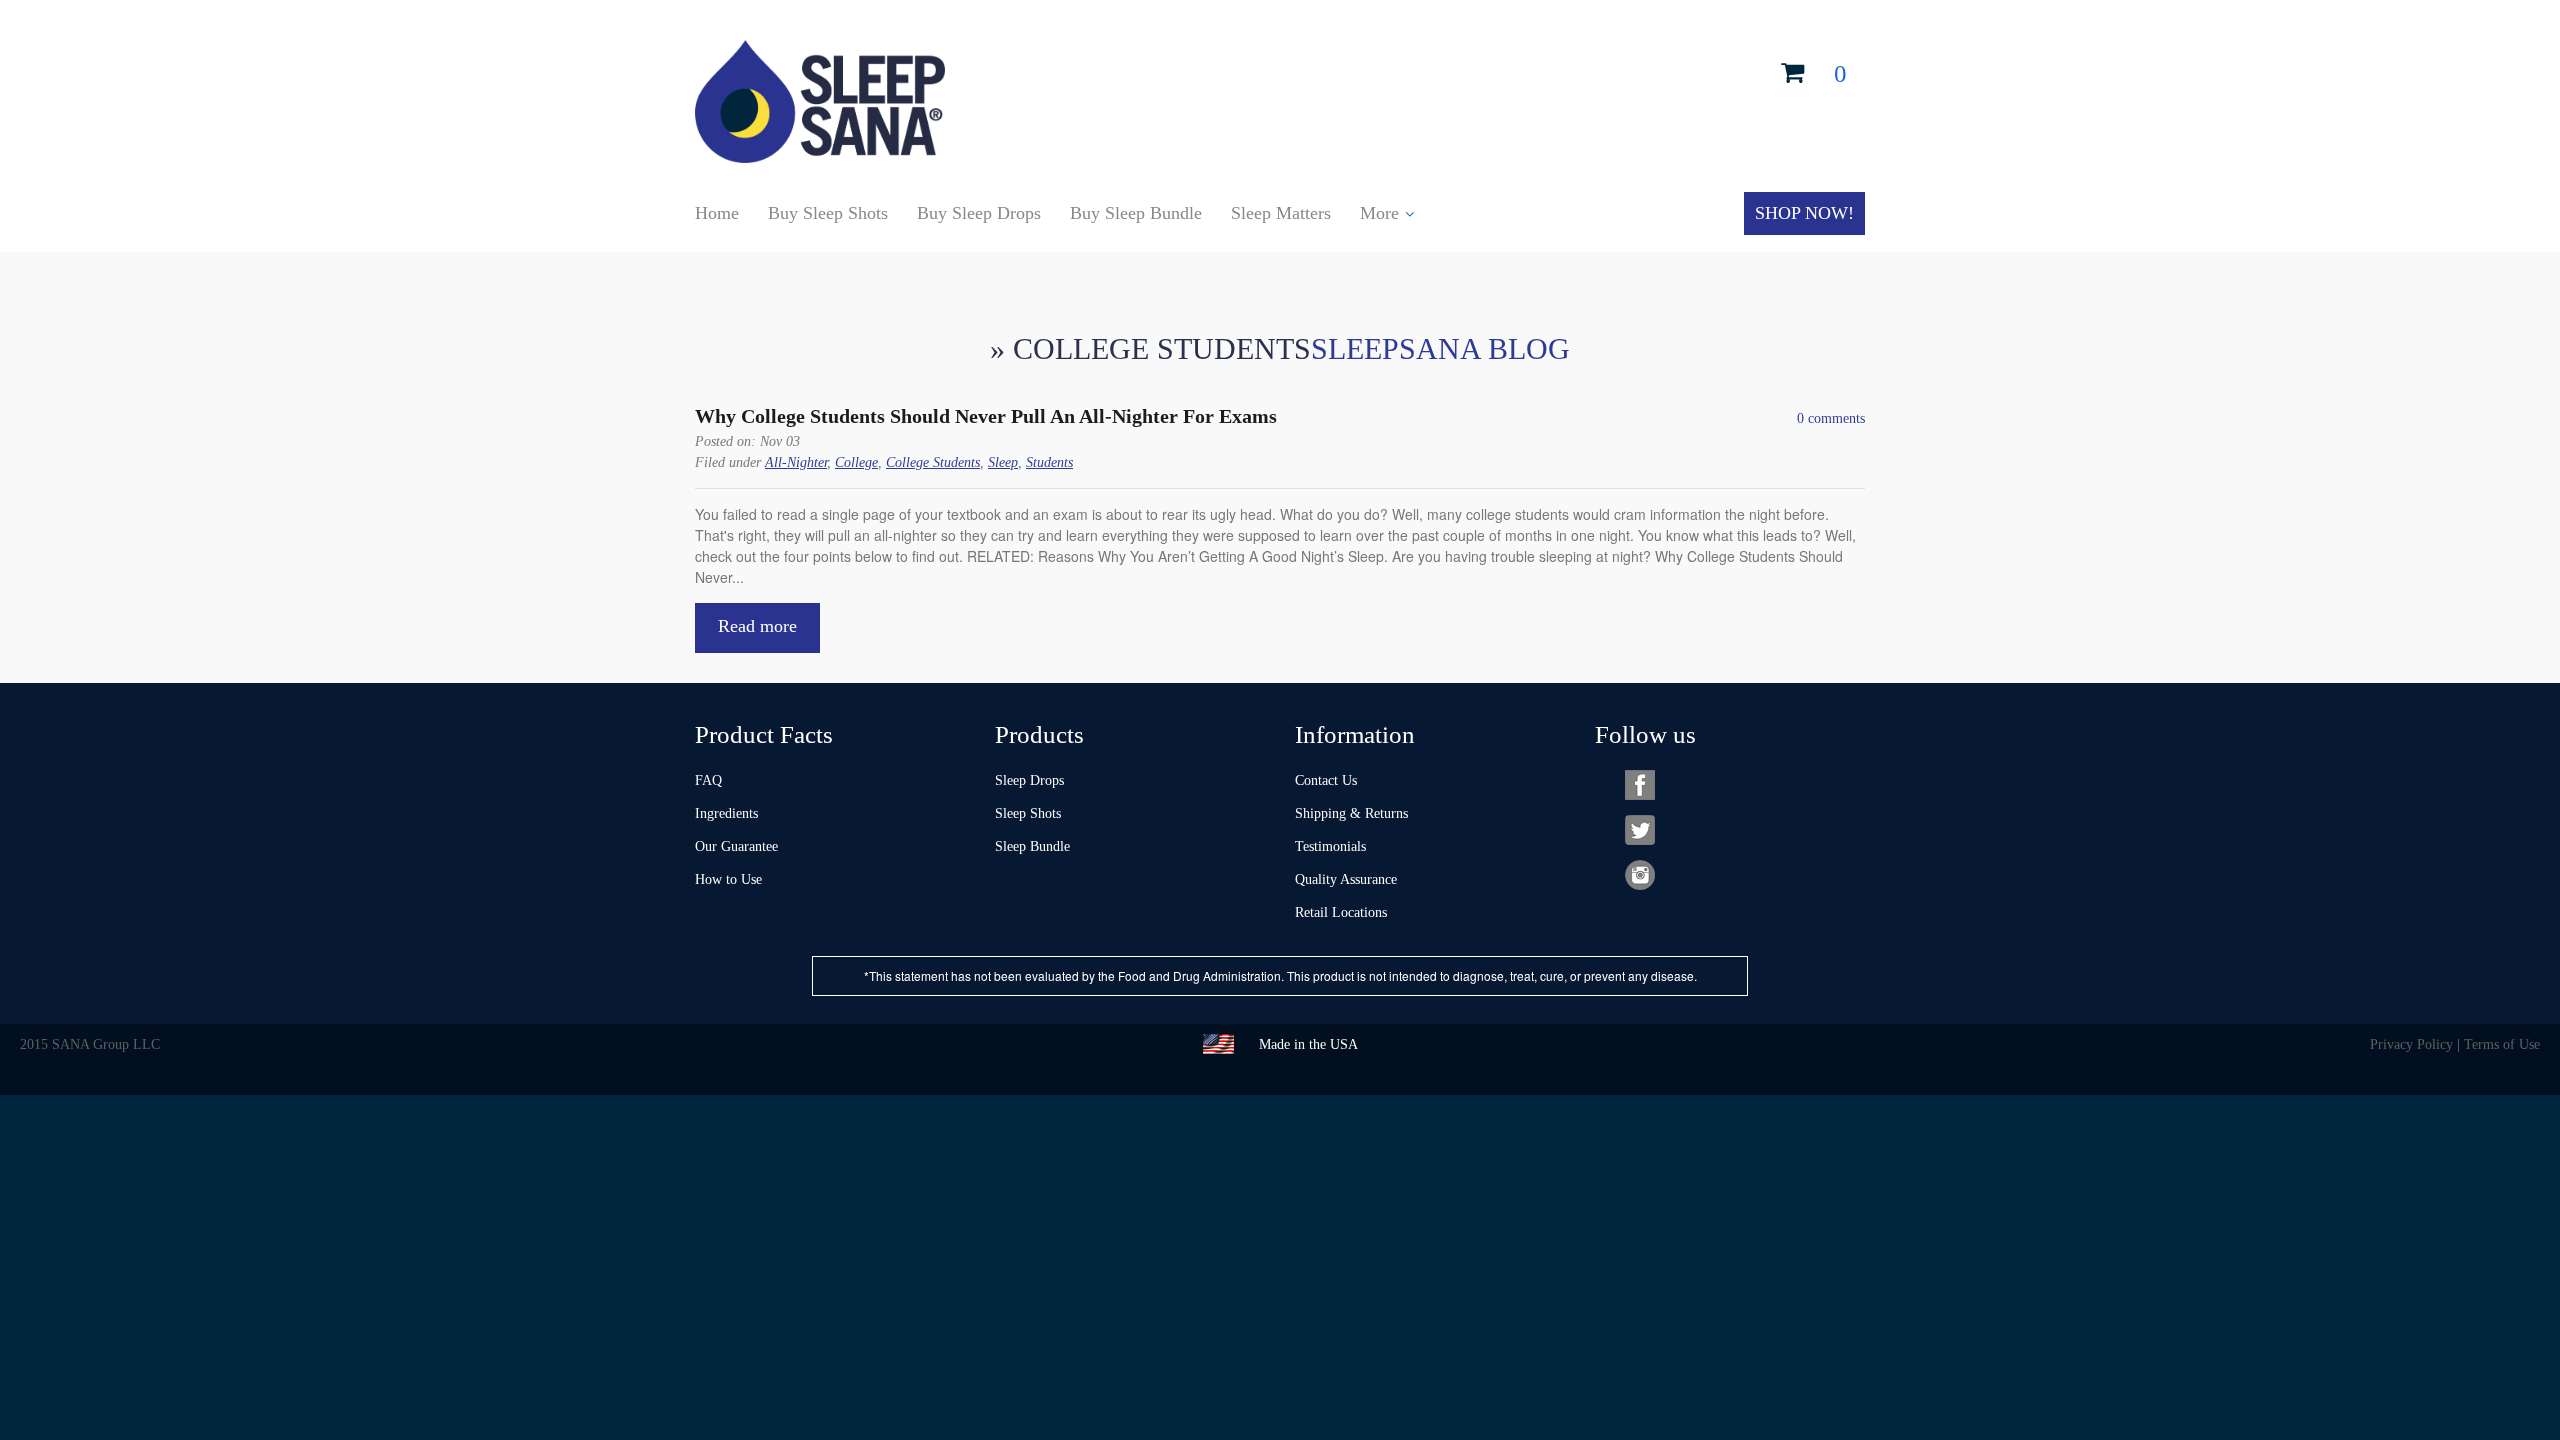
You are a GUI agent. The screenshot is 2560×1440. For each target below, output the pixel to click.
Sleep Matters (1281, 213)
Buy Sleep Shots (828, 213)
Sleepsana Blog (1440, 348)
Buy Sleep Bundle (1136, 213)
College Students (933, 462)
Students (1049, 462)
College (856, 462)
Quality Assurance (1346, 879)
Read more (757, 626)
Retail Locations (1341, 912)
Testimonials (1330, 846)
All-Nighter (796, 462)
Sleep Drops (1029, 780)
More (1379, 213)
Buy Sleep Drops (979, 213)
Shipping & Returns (1351, 813)
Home (717, 213)
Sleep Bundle (1032, 846)
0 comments (1831, 418)
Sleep (1003, 462)
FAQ (708, 780)
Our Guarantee (736, 846)
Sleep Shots (1028, 813)
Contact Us (1326, 780)
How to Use (728, 879)
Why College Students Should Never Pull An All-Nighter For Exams (986, 416)
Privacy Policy (2411, 1044)
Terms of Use (2502, 1044)
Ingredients (726, 813)
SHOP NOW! (1804, 213)
